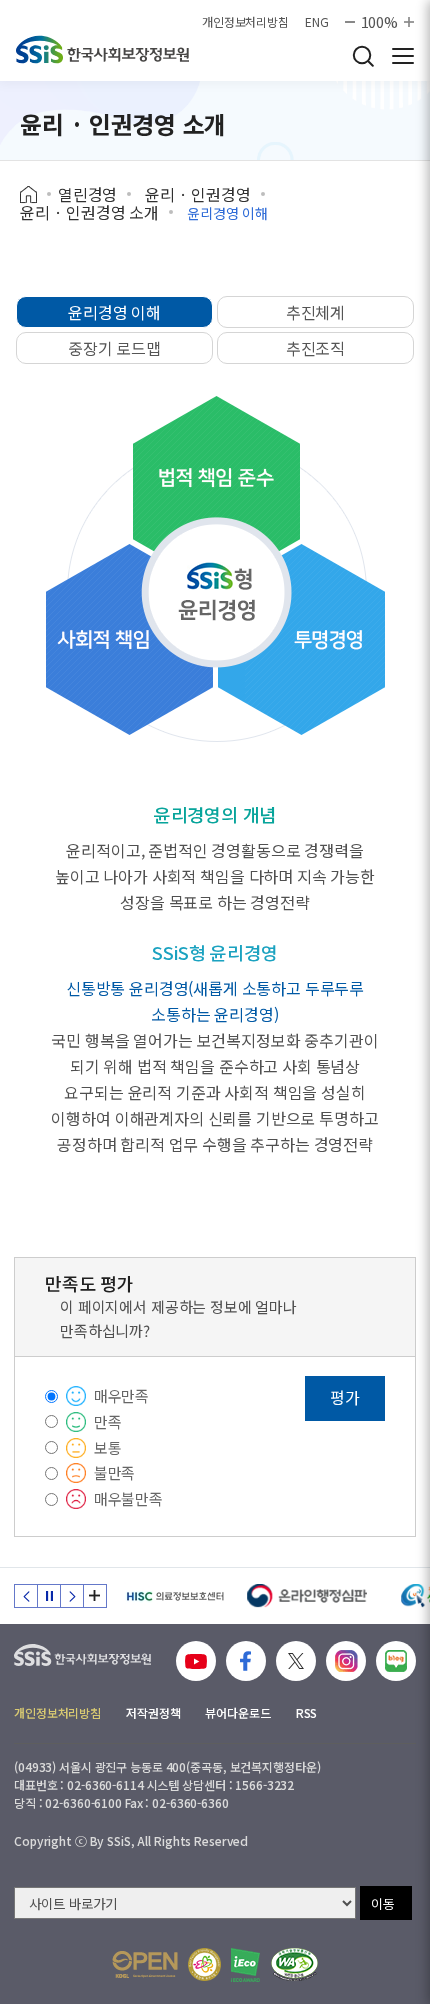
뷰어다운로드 (237, 1712)
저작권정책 (153, 1712)
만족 (108, 1421)
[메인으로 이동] (102, 49)
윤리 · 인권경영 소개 (89, 212)
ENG (317, 22)
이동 (383, 1903)
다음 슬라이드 (72, 1596)
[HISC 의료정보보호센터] (174, 1596)
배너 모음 (95, 1596)
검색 (363, 56)
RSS (307, 1712)
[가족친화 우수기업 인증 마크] (204, 1964)
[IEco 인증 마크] (245, 1965)
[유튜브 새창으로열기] (196, 1661)
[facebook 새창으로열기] (246, 1661)
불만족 (115, 1472)
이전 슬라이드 (26, 1596)
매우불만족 (128, 1498)
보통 (108, 1447)
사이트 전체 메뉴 (403, 56)
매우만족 (121, 1395)
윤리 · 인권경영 (198, 194)
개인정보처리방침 (245, 22)
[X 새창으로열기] (296, 1661)
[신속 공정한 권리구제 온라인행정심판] (307, 1596)
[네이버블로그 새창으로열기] (396, 1661)
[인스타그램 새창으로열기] (346, 1661)
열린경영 (87, 194)
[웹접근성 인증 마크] (294, 1964)
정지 (49, 1596)
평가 (345, 1397)
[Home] (35, 195)
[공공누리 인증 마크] (145, 1964)
